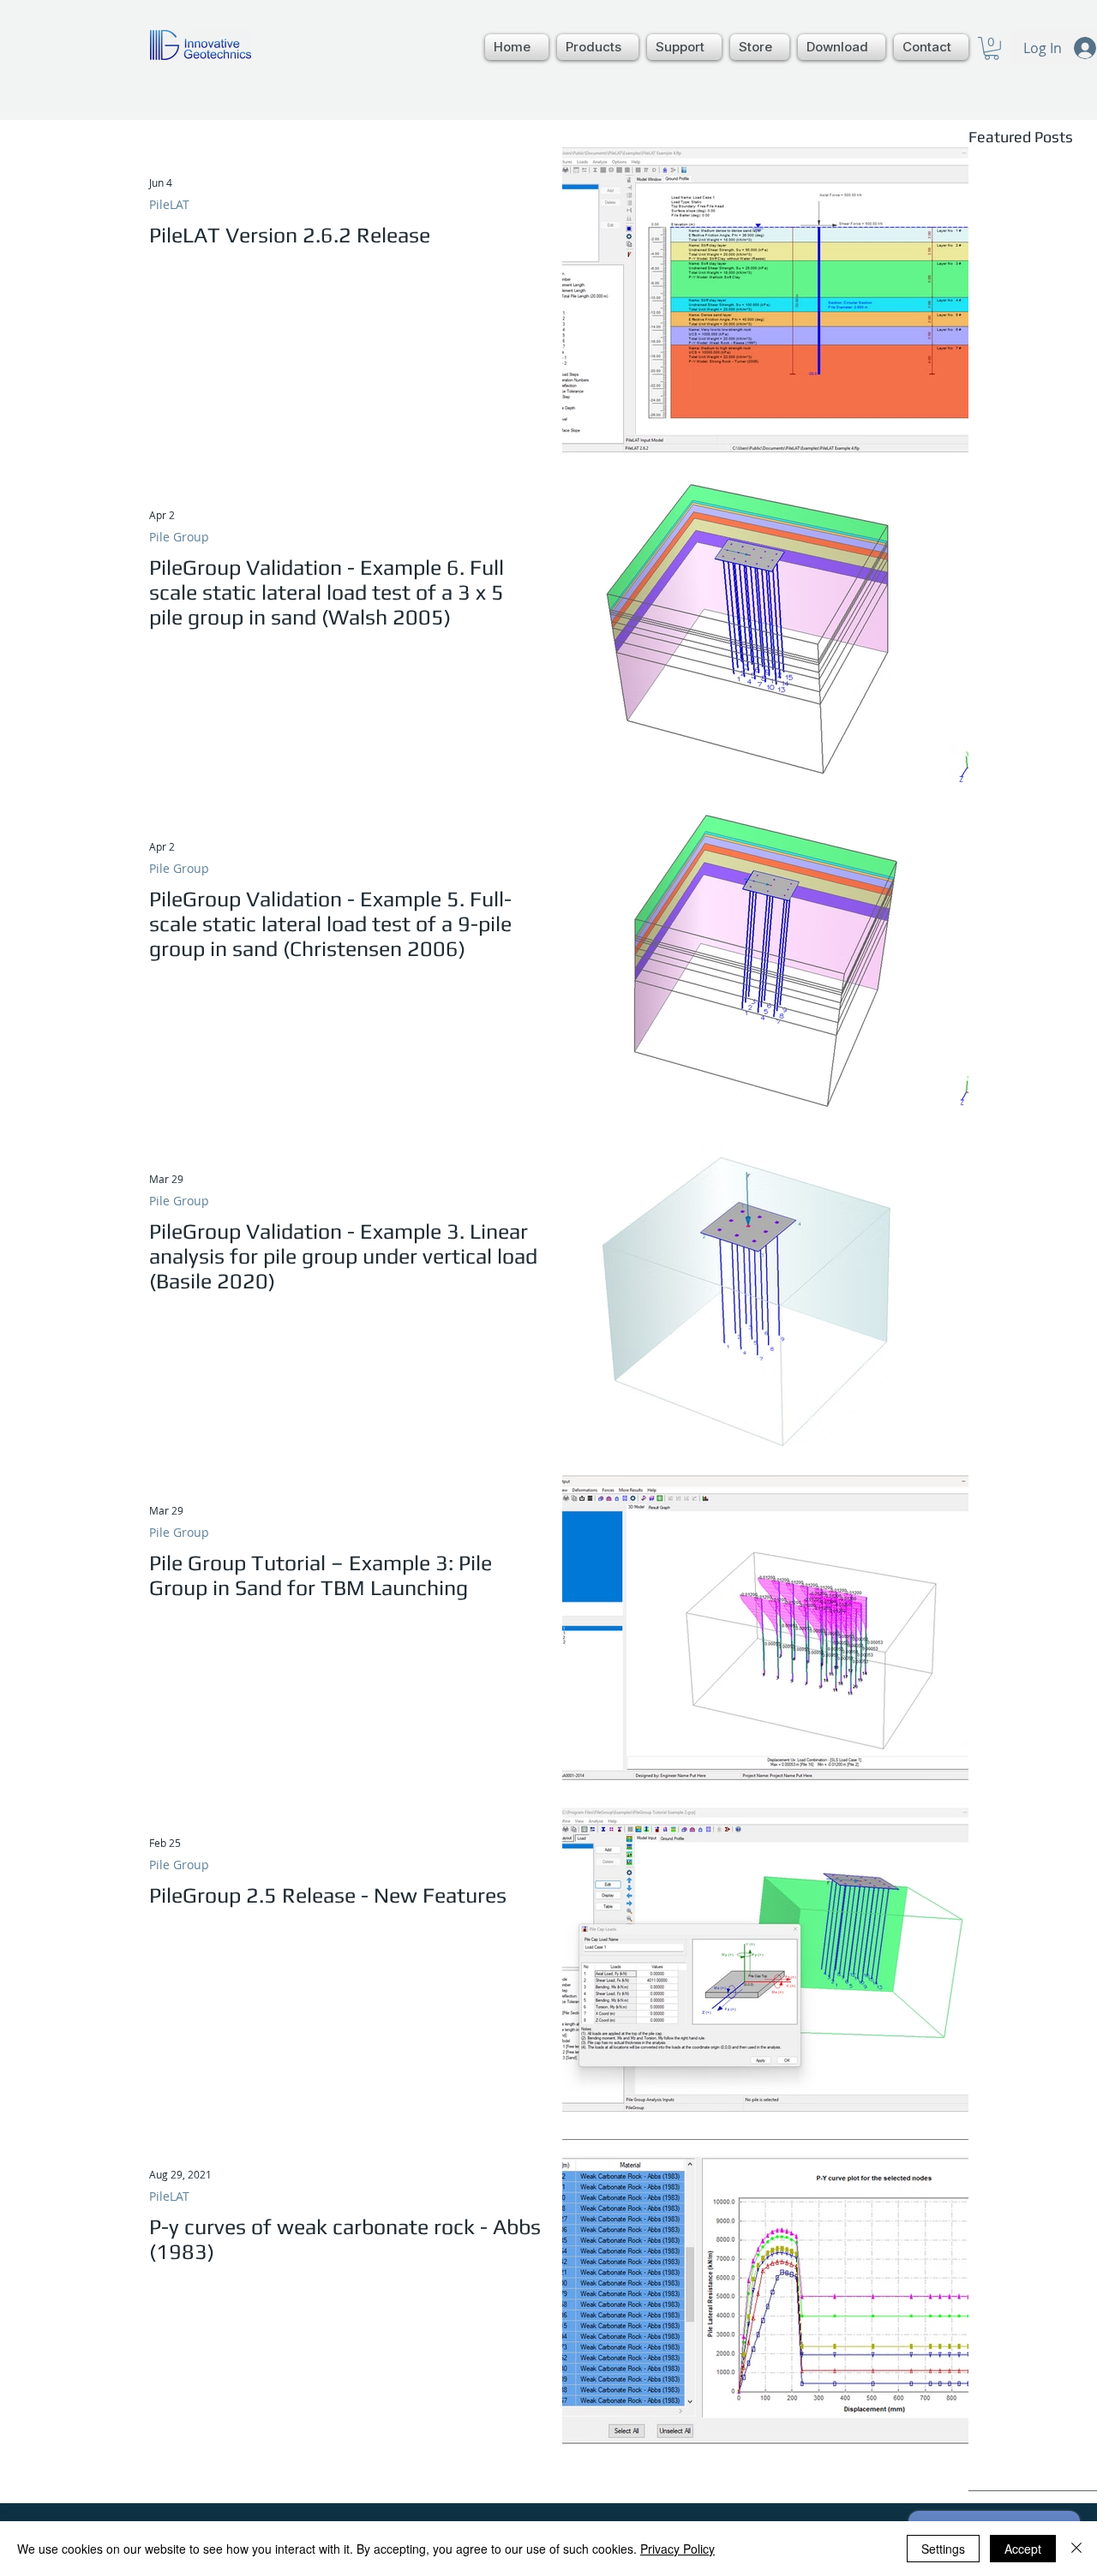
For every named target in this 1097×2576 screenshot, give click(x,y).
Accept (1023, 2549)
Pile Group (179, 537)
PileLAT (169, 204)
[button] (598, 47)
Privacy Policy (677, 2549)
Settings (943, 2549)
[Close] (1076, 2549)
